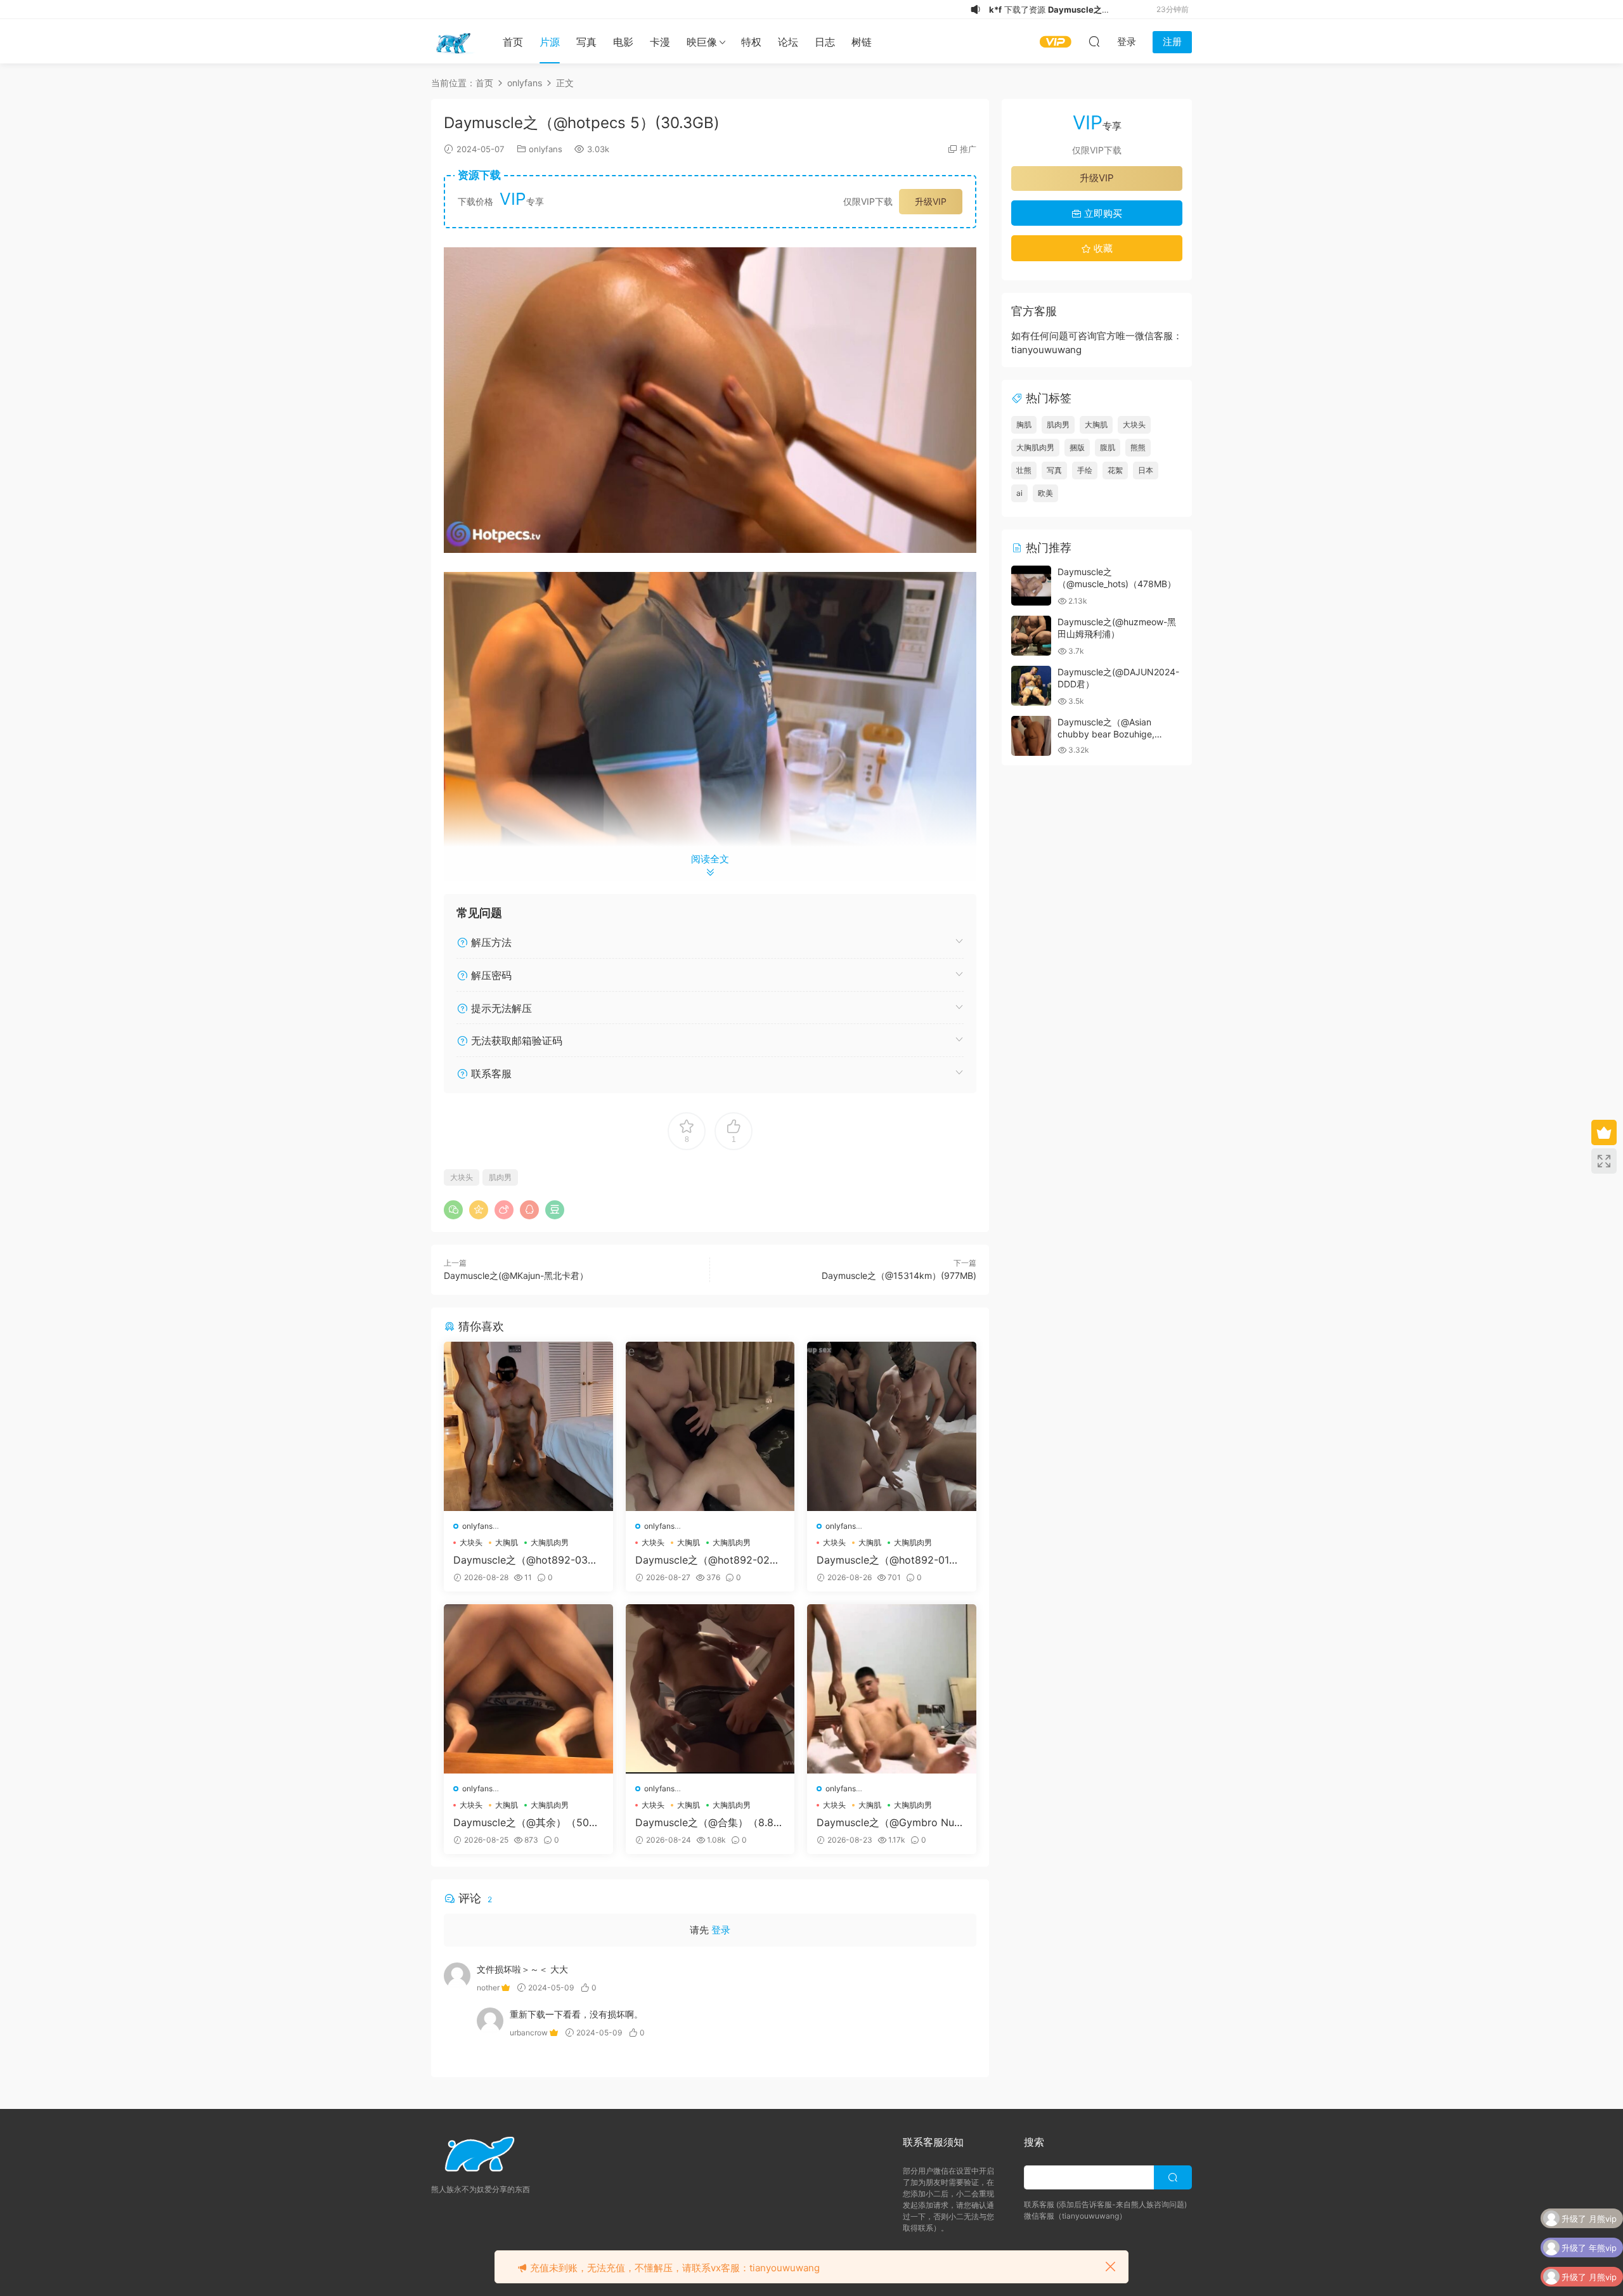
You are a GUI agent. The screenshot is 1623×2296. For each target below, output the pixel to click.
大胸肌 (507, 1542)
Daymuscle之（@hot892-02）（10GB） (708, 1560)
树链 (862, 42)
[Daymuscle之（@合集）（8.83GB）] (710, 1689)
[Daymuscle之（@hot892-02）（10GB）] (710, 1426)
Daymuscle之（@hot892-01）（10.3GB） (888, 1560)
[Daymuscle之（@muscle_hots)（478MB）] (1031, 586)
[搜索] (1094, 41)
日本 (1146, 470)
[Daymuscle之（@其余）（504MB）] (528, 1689)
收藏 (1102, 248)
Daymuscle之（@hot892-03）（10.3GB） (526, 1560)
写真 (586, 42)
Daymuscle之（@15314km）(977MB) (899, 1275)
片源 (550, 42)
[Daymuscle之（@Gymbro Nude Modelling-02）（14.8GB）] (892, 1689)
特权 (751, 42)
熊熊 (1138, 447)
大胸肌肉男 (550, 1542)
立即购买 (1102, 213)
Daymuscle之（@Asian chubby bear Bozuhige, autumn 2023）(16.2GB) (1108, 734)
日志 (825, 42)
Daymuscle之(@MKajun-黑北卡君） (516, 1275)
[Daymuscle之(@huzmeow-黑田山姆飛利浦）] (1031, 636)
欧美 (1045, 493)
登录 (721, 1930)
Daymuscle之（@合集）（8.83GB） (708, 1822)
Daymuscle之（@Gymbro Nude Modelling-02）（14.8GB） (891, 1822)
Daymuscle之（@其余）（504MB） (524, 1822)
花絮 (1115, 470)
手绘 (1085, 470)
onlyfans (546, 149)
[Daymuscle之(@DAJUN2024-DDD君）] (1031, 686)
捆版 (1077, 447)
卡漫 (660, 42)
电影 (623, 42)
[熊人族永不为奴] (453, 41)
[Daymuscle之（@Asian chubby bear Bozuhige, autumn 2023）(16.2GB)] (1031, 736)
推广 (968, 149)
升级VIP (931, 201)
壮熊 (1024, 470)
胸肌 (1024, 425)
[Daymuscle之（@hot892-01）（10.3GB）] (892, 1426)
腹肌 (1108, 447)
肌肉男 (500, 1177)
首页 (513, 42)
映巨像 (702, 42)
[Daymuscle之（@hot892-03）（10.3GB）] (528, 1426)
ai (1019, 493)
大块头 (462, 1177)
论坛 (788, 42)
